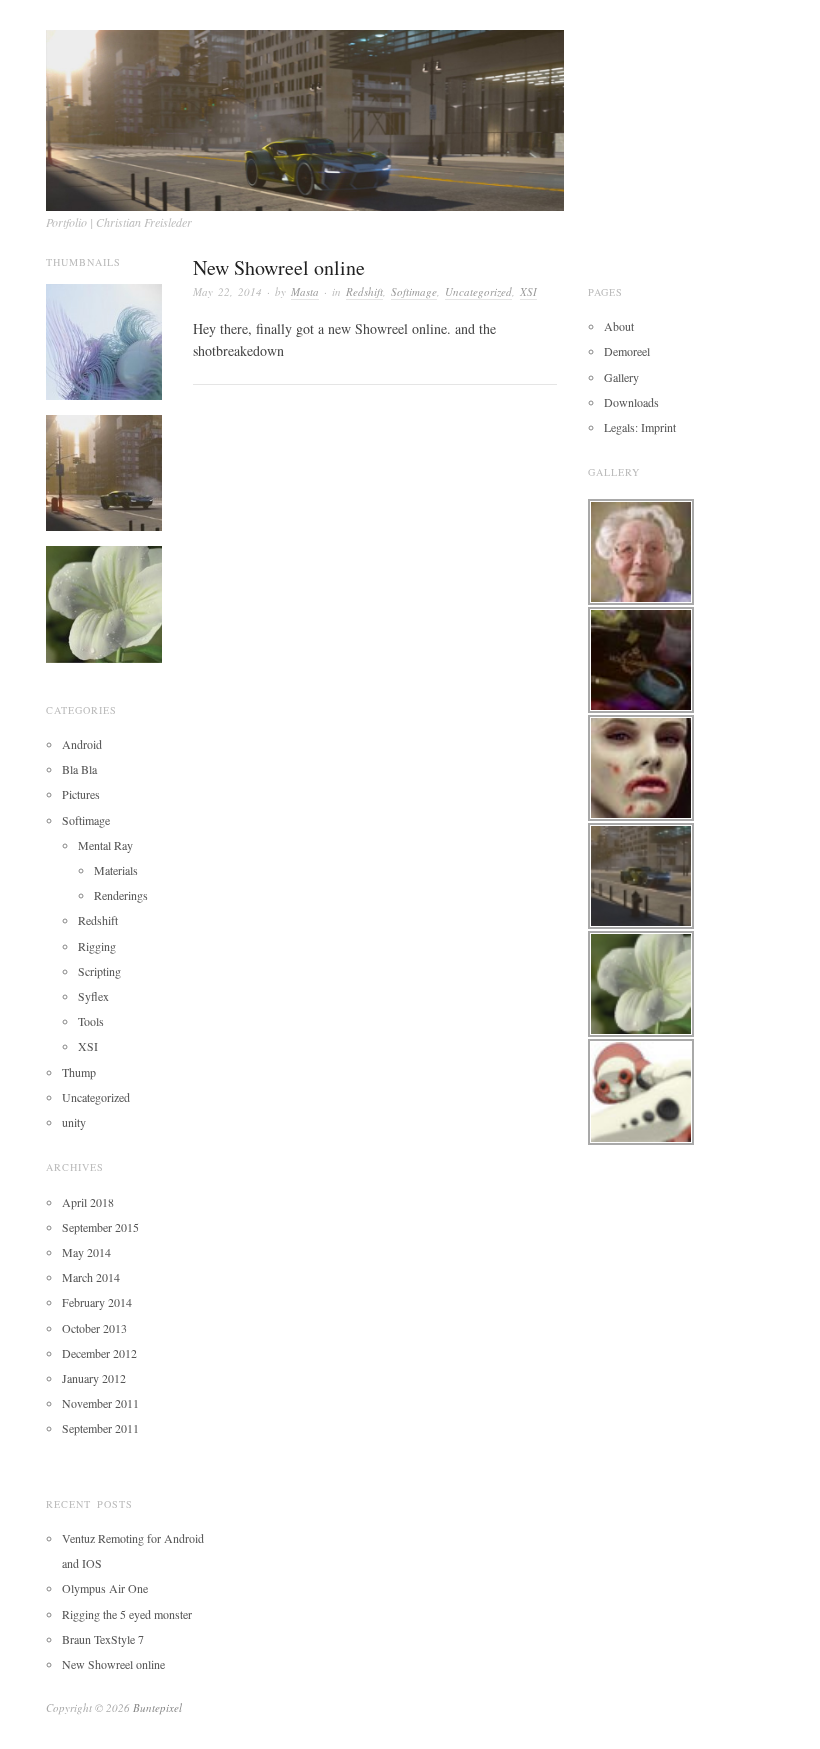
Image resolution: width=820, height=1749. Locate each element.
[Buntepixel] (305, 114)
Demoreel (627, 351)
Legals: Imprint (640, 427)
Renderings (121, 895)
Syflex (93, 996)
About (619, 326)
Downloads (631, 402)
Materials (116, 870)
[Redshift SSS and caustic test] (104, 602)
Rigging (97, 946)
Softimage (414, 291)
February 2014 (97, 1302)
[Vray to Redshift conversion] (104, 471)
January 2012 (94, 1378)
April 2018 (88, 1202)
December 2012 (99, 1353)
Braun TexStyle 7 (103, 1639)
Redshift (364, 291)
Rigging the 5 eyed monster (127, 1614)
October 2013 (94, 1328)
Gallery (621, 377)
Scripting (99, 971)
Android (82, 744)
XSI (528, 291)
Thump (79, 1072)
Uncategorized (478, 291)
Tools (91, 1021)
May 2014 (86, 1252)
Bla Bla (79, 769)
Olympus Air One (105, 1588)
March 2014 (91, 1277)
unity (74, 1122)
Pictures (81, 794)
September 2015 (100, 1227)
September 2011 (100, 1428)
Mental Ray (105, 845)
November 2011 (100, 1403)
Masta (305, 291)
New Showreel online (279, 267)
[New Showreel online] (104, 340)
